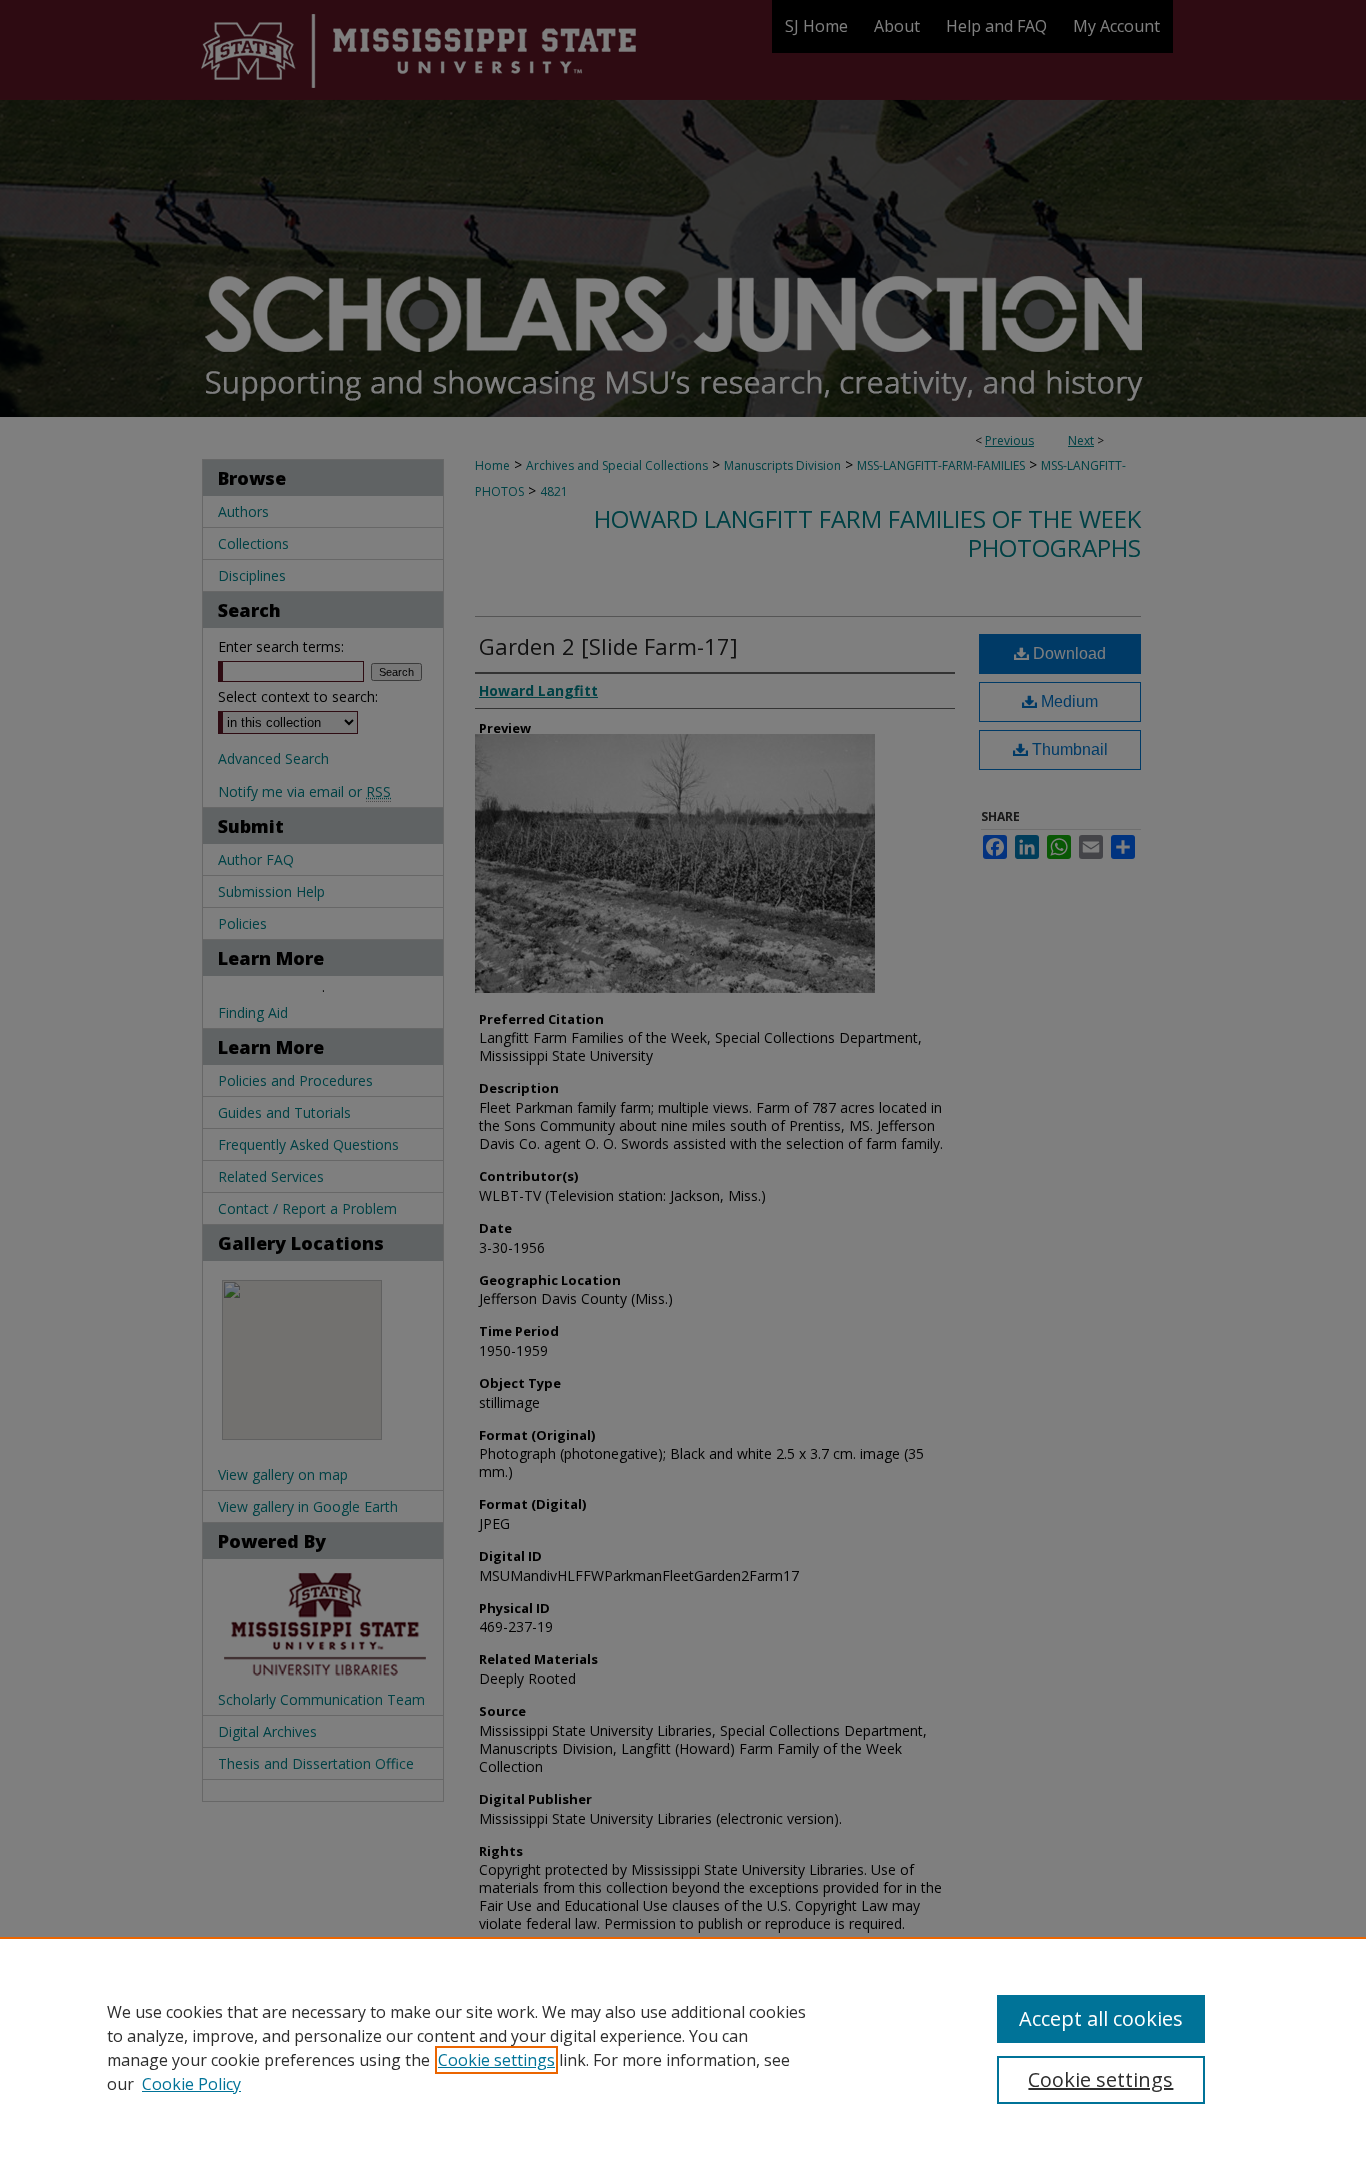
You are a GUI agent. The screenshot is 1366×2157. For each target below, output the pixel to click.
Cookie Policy (191, 2084)
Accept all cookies (1101, 2018)
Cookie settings (496, 2060)
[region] (683, 2047)
